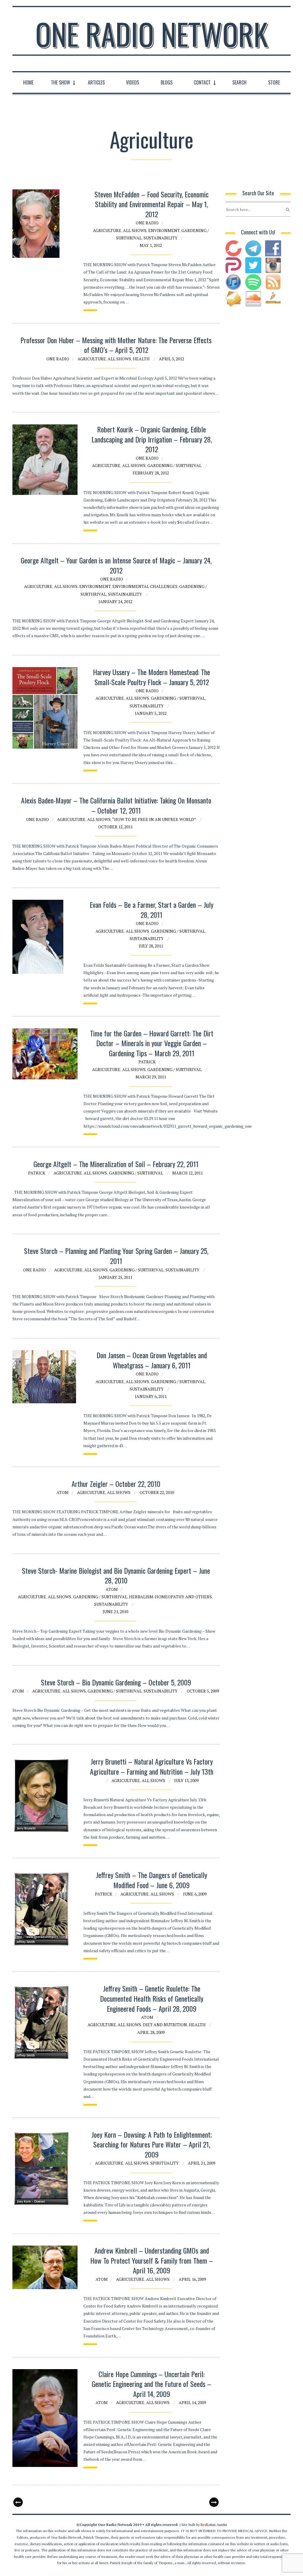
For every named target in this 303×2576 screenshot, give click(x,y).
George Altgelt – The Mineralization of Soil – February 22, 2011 (116, 1164)
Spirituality (165, 2163)
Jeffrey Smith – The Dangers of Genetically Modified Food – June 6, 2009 (151, 1880)
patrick (147, 1062)
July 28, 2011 (151, 946)
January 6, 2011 (151, 1396)
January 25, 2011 (115, 1277)
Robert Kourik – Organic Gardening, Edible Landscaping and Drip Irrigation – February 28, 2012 (152, 439)
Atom (63, 1492)
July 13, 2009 (186, 1780)
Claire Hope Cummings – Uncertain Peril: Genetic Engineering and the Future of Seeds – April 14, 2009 (151, 2384)
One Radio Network (152, 34)
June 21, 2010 (115, 1611)
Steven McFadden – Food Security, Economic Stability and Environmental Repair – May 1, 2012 (151, 204)
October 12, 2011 (115, 827)
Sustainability (161, 238)
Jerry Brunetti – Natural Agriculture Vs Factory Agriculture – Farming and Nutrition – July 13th (152, 1766)
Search (239, 82)
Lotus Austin (214, 2525)
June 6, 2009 (195, 1894)
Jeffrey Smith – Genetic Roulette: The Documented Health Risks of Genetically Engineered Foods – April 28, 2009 (152, 1998)
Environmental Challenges (145, 586)
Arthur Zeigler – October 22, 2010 (116, 1484)
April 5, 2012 (171, 359)
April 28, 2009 (151, 2032)
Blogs (167, 82)
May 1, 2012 (151, 245)
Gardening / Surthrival (174, 465)
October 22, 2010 (157, 1492)
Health (141, 359)
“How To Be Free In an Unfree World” (154, 819)
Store (274, 82)
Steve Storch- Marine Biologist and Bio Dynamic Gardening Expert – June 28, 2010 (116, 1575)
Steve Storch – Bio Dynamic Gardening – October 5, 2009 (116, 1682)
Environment (164, 230)
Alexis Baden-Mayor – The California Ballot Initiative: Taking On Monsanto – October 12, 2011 (116, 805)
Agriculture (107, 230)
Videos (133, 82)
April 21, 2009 (202, 2163)
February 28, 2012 (151, 473)
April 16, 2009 (192, 2279)
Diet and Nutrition (165, 2025)
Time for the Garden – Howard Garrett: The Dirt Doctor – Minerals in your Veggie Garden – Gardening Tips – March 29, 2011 (152, 1043)
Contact (202, 82)
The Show (61, 82)
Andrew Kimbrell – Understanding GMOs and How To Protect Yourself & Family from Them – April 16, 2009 (152, 2260)
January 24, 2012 (115, 601)
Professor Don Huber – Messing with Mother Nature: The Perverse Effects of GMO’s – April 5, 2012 (116, 345)
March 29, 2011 (151, 1077)
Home (28, 82)
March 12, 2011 (187, 1173)
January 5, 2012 (151, 713)
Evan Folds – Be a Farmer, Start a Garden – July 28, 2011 (151, 910)
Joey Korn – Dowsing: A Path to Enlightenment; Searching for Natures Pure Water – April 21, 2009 (152, 2144)
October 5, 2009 (203, 1691)
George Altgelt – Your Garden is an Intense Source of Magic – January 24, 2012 (116, 565)
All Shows (135, 230)
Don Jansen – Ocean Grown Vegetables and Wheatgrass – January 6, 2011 (152, 1360)
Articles (96, 82)
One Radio (147, 223)
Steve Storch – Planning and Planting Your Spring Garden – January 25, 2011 (116, 1256)
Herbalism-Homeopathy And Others (170, 1597)
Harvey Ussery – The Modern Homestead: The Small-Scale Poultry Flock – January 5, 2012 (151, 677)
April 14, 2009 (192, 2402)
